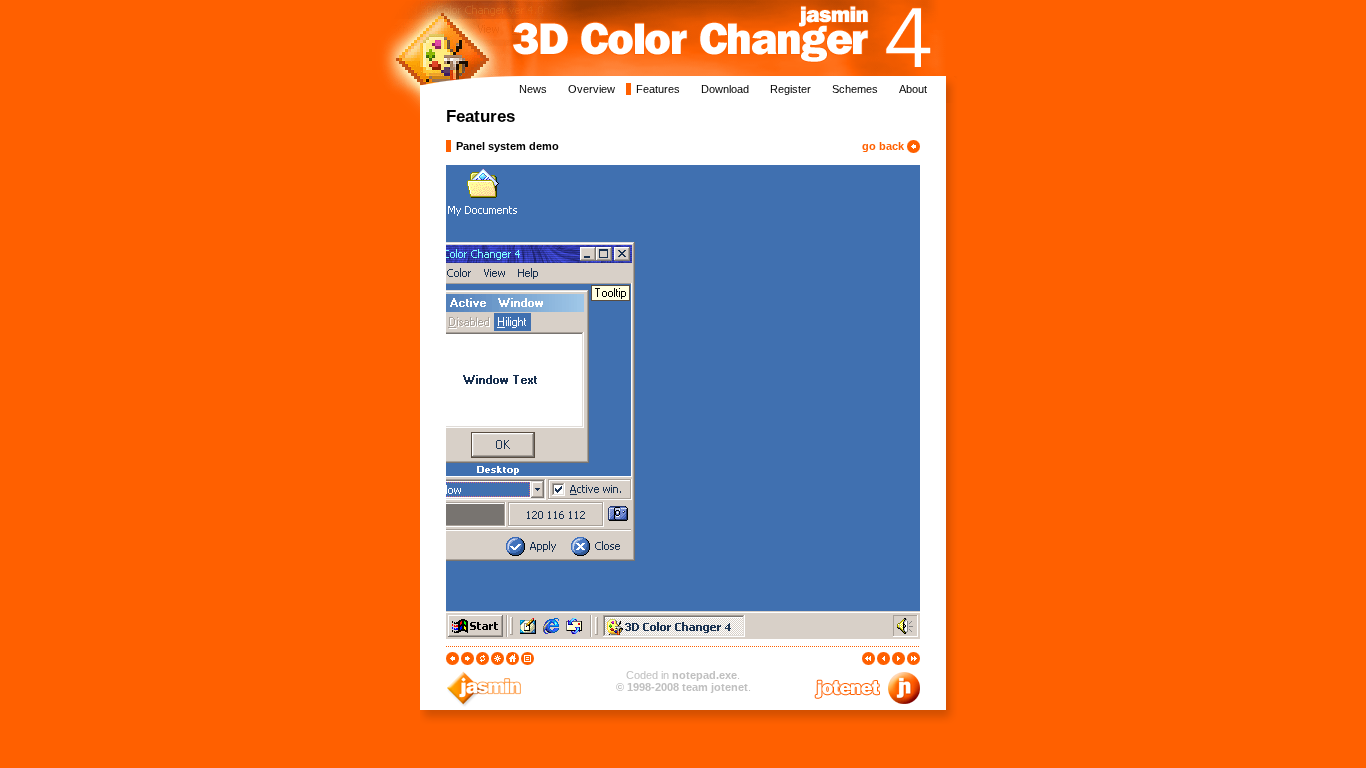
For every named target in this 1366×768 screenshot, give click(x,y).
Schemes (855, 89)
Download (725, 89)
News (533, 89)
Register (790, 89)
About (913, 89)
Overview (591, 89)
